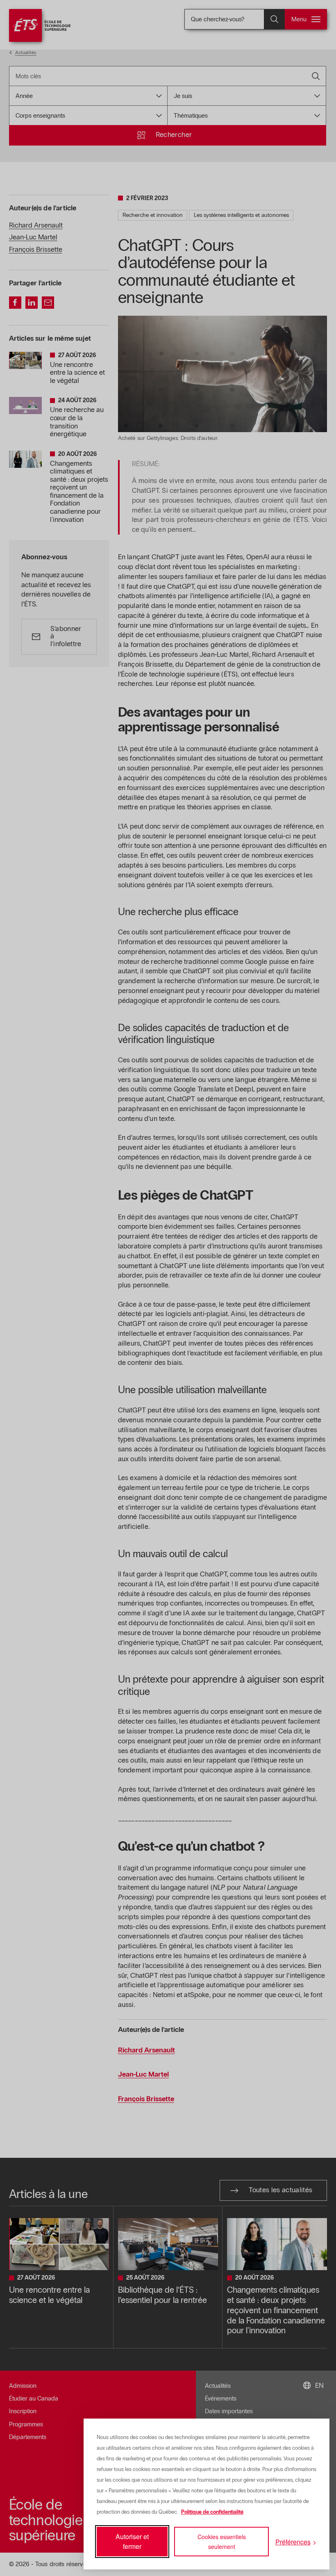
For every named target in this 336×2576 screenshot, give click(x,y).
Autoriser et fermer (132, 2541)
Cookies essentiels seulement (222, 2542)
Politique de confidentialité (212, 2512)
